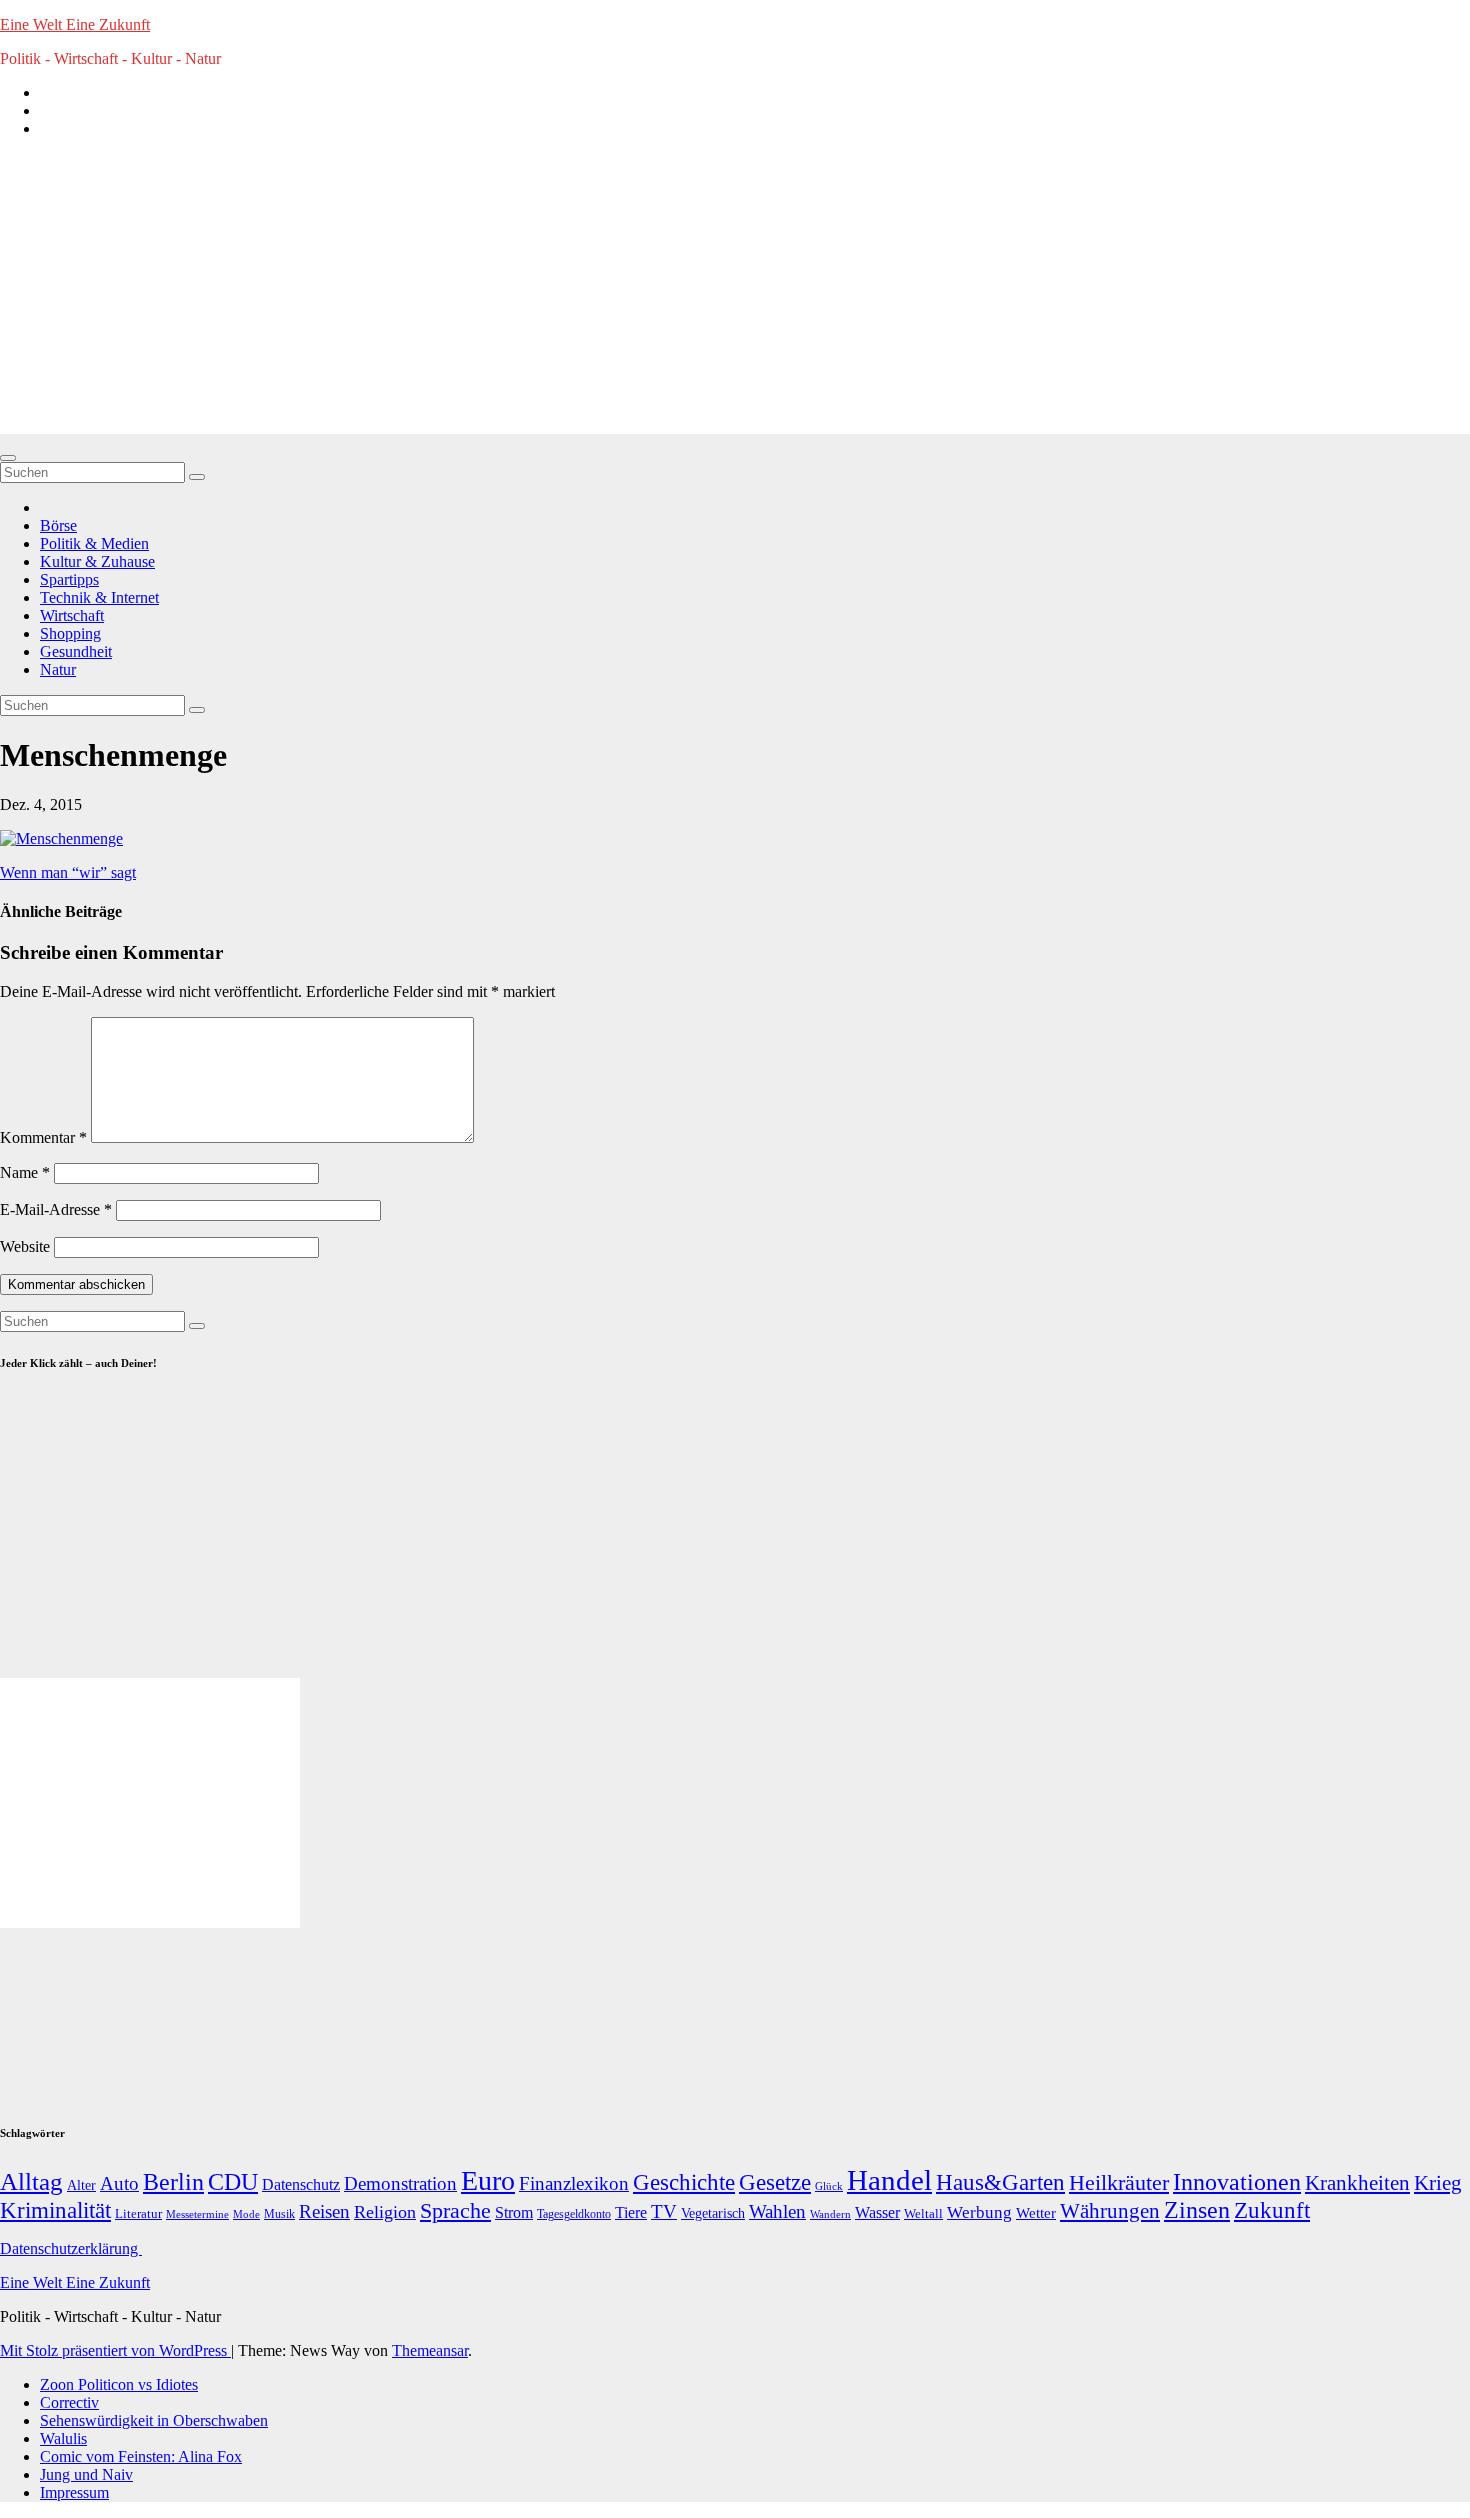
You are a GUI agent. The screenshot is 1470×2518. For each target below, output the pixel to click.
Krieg (1438, 2183)
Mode (246, 2214)
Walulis (63, 2438)
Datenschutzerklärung (71, 2248)
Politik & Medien (94, 543)
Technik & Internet (99, 597)
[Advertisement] (735, 294)
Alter (81, 2185)
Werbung (979, 2212)
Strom (514, 2212)
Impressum (74, 2492)
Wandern (830, 2214)
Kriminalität (55, 2210)
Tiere (631, 2212)
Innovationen (1237, 2182)
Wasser (877, 2212)
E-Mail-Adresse (56, 1209)
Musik (279, 2214)
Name (25, 1172)
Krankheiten (1357, 2183)
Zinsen (1197, 2210)
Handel (889, 2180)
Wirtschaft (72, 615)
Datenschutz (301, 2184)
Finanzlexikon (574, 2183)
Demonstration (400, 2183)
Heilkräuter (1119, 2182)
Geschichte (684, 2182)
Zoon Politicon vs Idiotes (119, 2384)
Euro (488, 2180)
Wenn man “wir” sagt (68, 872)
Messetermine (197, 2214)
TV (664, 2211)
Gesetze (775, 2182)
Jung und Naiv (86, 2474)
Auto (119, 2183)
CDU (233, 2181)
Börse (58, 525)
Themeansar (430, 2350)
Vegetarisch (713, 2213)
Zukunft (1272, 2210)
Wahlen (777, 2211)
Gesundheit (76, 651)
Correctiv (69, 2402)
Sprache (455, 2211)
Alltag (31, 2181)
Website (25, 1246)
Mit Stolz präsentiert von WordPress (115, 2350)
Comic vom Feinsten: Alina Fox (141, 2456)
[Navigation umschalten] (8, 458)
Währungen (1110, 2211)
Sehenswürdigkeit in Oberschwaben (154, 2420)
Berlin (173, 2182)
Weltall (923, 2214)
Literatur (138, 2214)
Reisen (324, 2211)
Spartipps (69, 579)
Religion (385, 2212)
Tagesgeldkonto (574, 2214)
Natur (58, 669)
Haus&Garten (1000, 2182)
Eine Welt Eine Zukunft (75, 24)
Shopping (70, 633)
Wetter (1036, 2212)
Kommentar (43, 1137)
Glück (829, 2186)
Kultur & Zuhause (97, 561)
